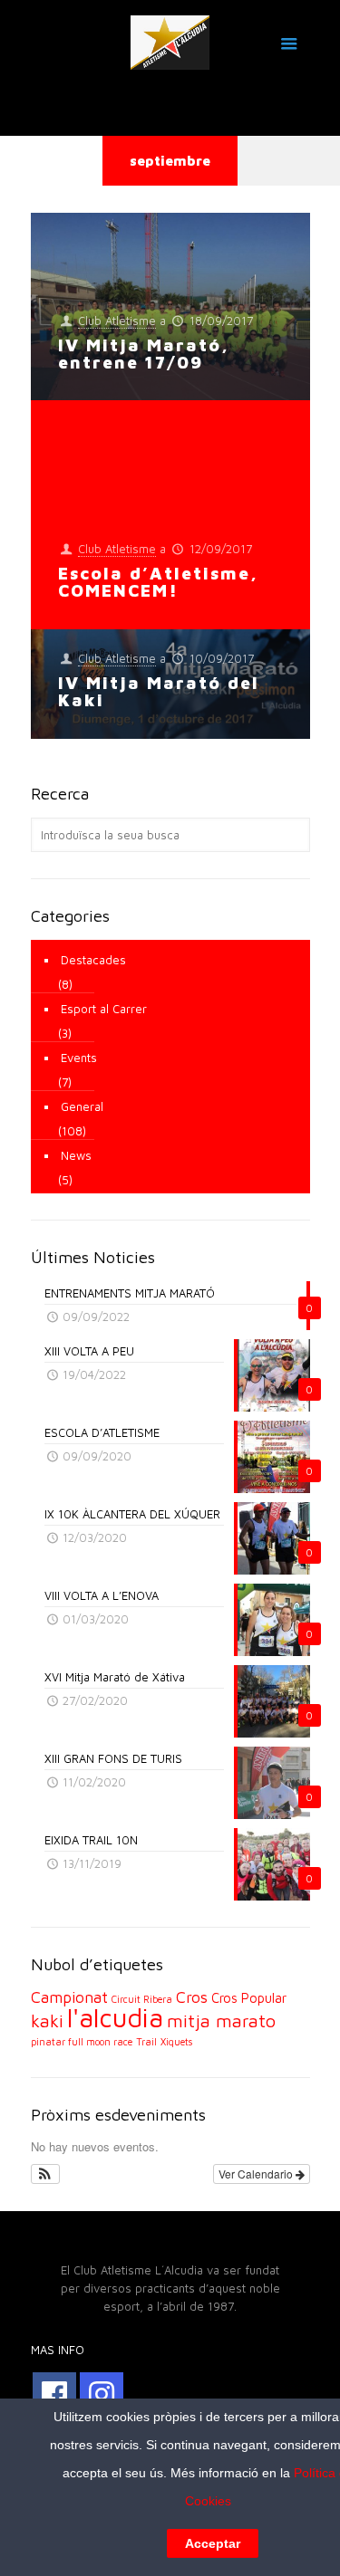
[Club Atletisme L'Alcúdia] (170, 41)
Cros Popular (249, 1998)
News (76, 1155)
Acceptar (213, 2543)
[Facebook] (54, 2394)
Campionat (69, 1997)
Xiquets (176, 2042)
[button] (46, 2174)
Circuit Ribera (142, 1999)
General (82, 1106)
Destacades (93, 960)
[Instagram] (102, 2394)
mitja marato (221, 2021)
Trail (146, 2042)
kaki (47, 2021)
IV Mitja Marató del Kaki (159, 691)
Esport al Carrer (104, 1009)
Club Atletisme (117, 321)
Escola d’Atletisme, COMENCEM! (158, 582)
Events (79, 1058)
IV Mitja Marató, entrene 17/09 (144, 354)
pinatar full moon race (82, 2042)
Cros (192, 1997)
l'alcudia (115, 2017)
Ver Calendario (257, 2174)
